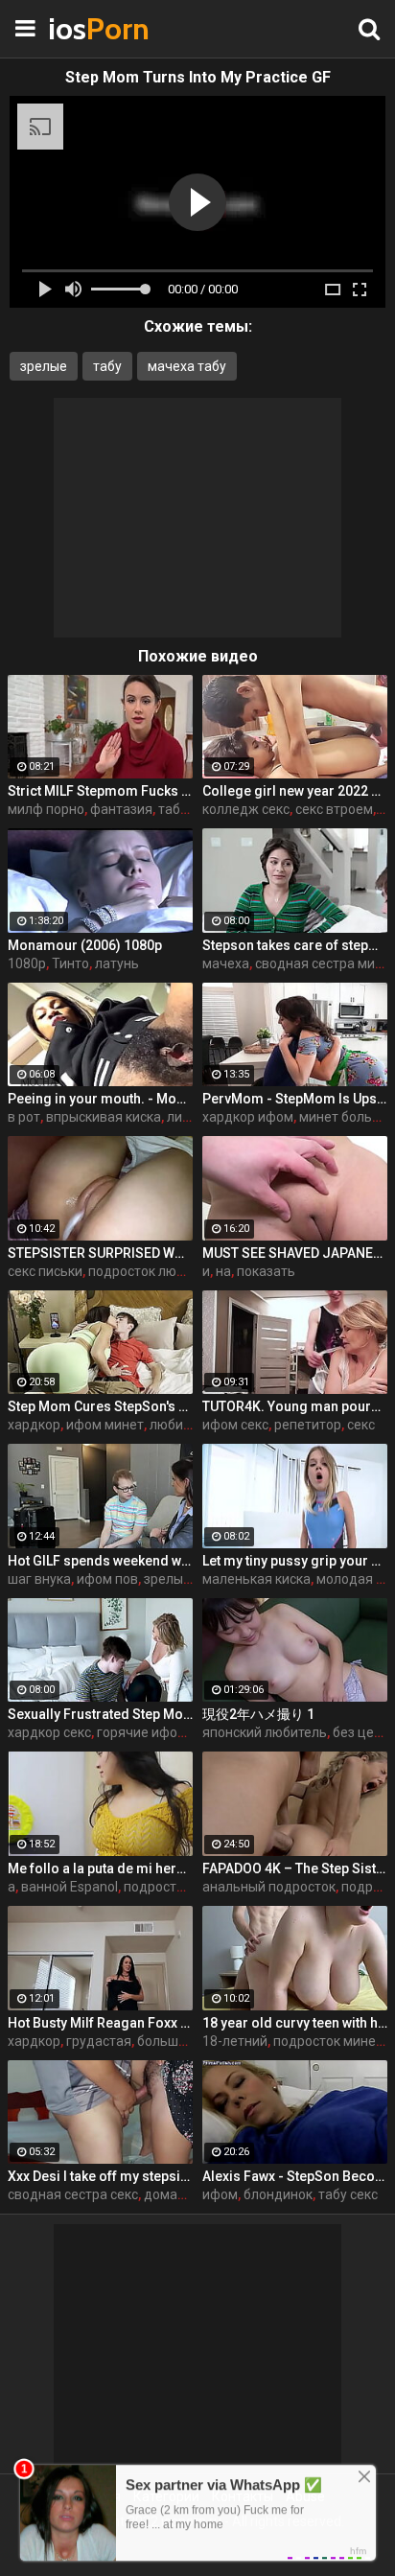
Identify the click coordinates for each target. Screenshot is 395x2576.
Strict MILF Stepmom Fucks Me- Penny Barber (100, 791)
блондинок (278, 2194)
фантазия (121, 809)
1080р (27, 963)
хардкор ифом (248, 1117)
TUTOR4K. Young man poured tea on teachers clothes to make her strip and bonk (295, 1406)
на (223, 1271)
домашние (177, 2194)
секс (361, 1425)
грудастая (99, 2041)
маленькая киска (256, 1579)
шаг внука (39, 1579)
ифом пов (107, 1579)
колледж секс (246, 809)
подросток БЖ (169, 1887)
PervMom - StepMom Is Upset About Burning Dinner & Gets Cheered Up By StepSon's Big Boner (295, 1099)
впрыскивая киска (104, 1117)
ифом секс (235, 1425)
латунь (117, 963)
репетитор (308, 1425)
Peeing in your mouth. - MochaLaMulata (100, 1099)
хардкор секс (49, 1732)
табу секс (348, 2194)
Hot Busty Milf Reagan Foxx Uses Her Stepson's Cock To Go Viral (100, 2023)
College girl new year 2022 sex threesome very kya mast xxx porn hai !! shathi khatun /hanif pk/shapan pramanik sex (295, 791)
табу (107, 366)
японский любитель (265, 1732)
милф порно (46, 809)
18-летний (235, 2041)
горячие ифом (142, 1732)
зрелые (44, 366)
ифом (220, 2194)
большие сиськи (188, 2041)
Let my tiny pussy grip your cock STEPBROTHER (295, 1561)
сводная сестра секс (73, 2194)
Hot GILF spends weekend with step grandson (100, 1561)
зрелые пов (180, 1579)
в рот (24, 1117)
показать (266, 1271)
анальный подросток (269, 1887)
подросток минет (328, 2041)
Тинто (70, 963)
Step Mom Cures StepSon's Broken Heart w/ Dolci (100, 1406)
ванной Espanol (70, 1887)
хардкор (34, 1425)
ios (96, 28)
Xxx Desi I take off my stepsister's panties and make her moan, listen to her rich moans (100, 2176)
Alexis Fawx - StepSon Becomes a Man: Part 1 (295, 2176)
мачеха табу (187, 366)
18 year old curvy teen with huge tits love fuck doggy (295, 2023)
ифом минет (105, 1425)
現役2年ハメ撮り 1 (258, 1714)
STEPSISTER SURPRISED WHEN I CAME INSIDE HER (100, 1253)
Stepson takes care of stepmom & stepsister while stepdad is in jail (295, 945)
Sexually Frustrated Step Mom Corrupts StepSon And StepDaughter (100, 1714)
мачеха (226, 963)
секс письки (45, 1271)
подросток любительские (169, 1271)
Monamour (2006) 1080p (85, 945)
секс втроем (334, 809)
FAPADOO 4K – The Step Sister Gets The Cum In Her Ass (295, 1868)
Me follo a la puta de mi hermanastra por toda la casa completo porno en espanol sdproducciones (100, 1868)
